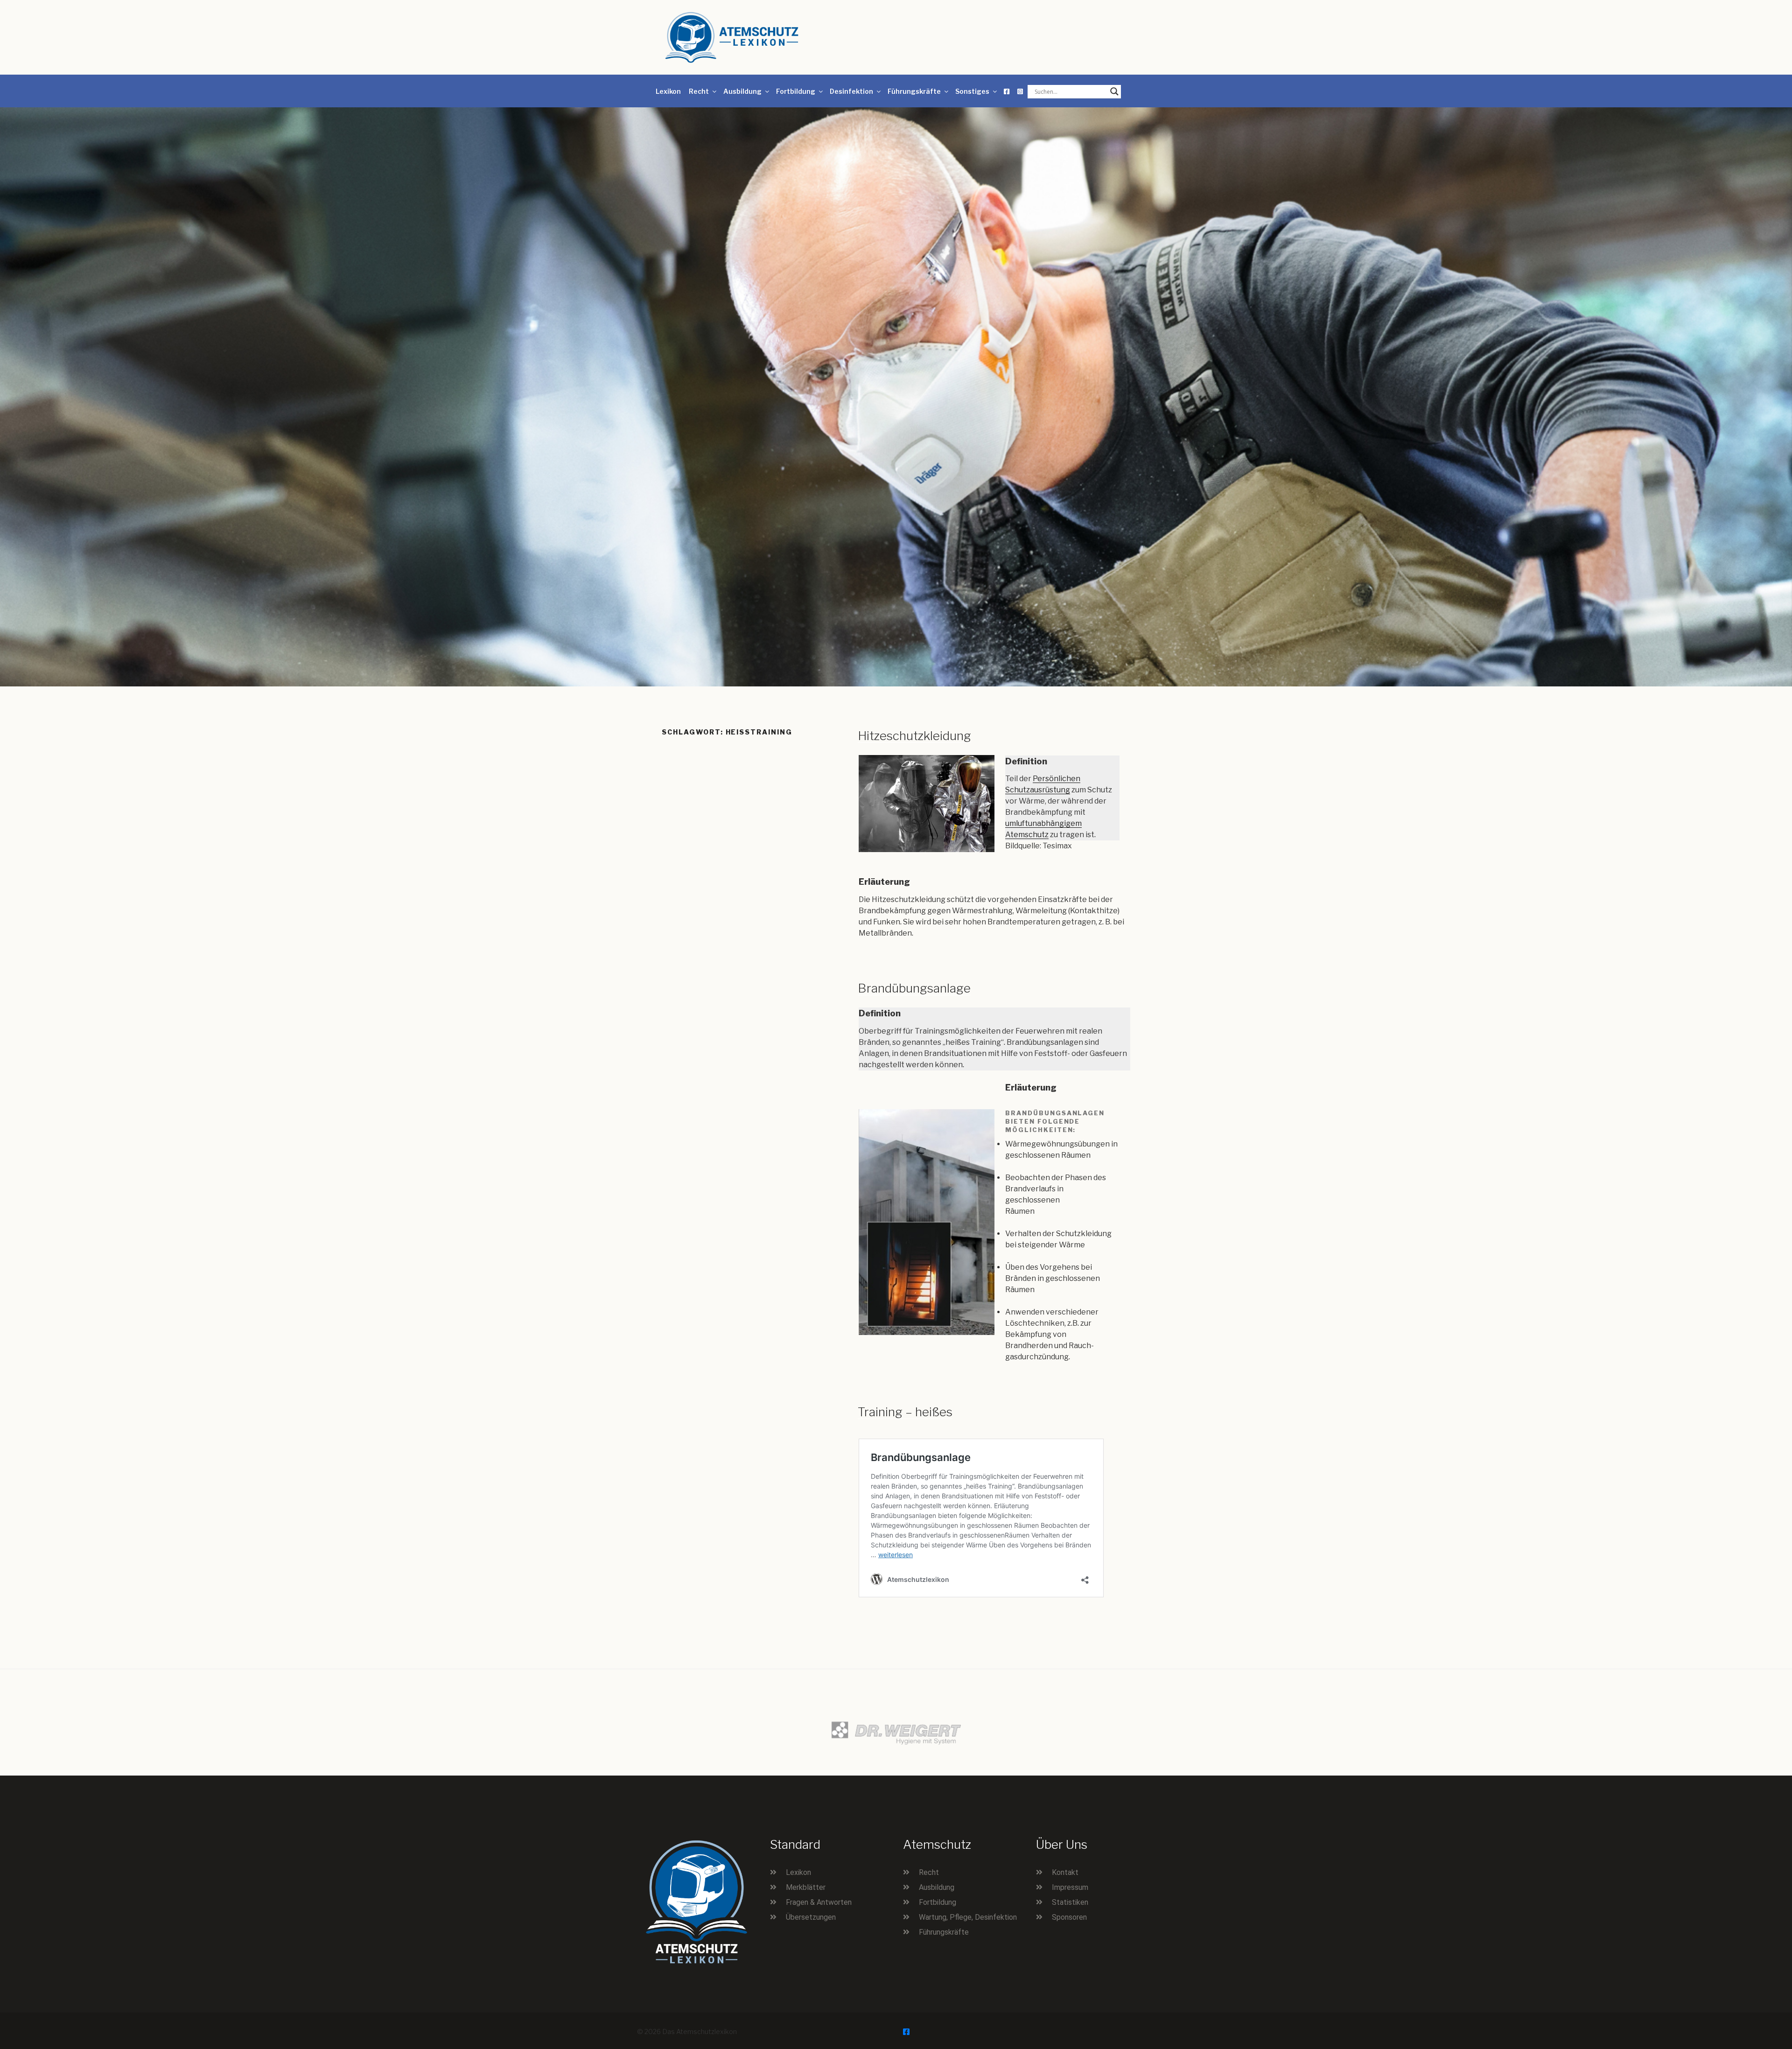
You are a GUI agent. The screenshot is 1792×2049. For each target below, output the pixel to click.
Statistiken (1070, 1902)
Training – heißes (905, 1412)
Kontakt (1065, 1872)
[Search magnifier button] (1114, 91)
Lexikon (668, 91)
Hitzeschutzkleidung (914, 736)
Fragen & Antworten (819, 1902)
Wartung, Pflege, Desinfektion (968, 1917)
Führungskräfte (914, 91)
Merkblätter (806, 1887)
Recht (699, 91)
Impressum (1070, 1887)
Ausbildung (742, 91)
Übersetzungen (811, 1917)
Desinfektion (851, 91)
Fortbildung (796, 91)
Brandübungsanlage (914, 988)
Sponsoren (1069, 1917)
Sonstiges (972, 91)
